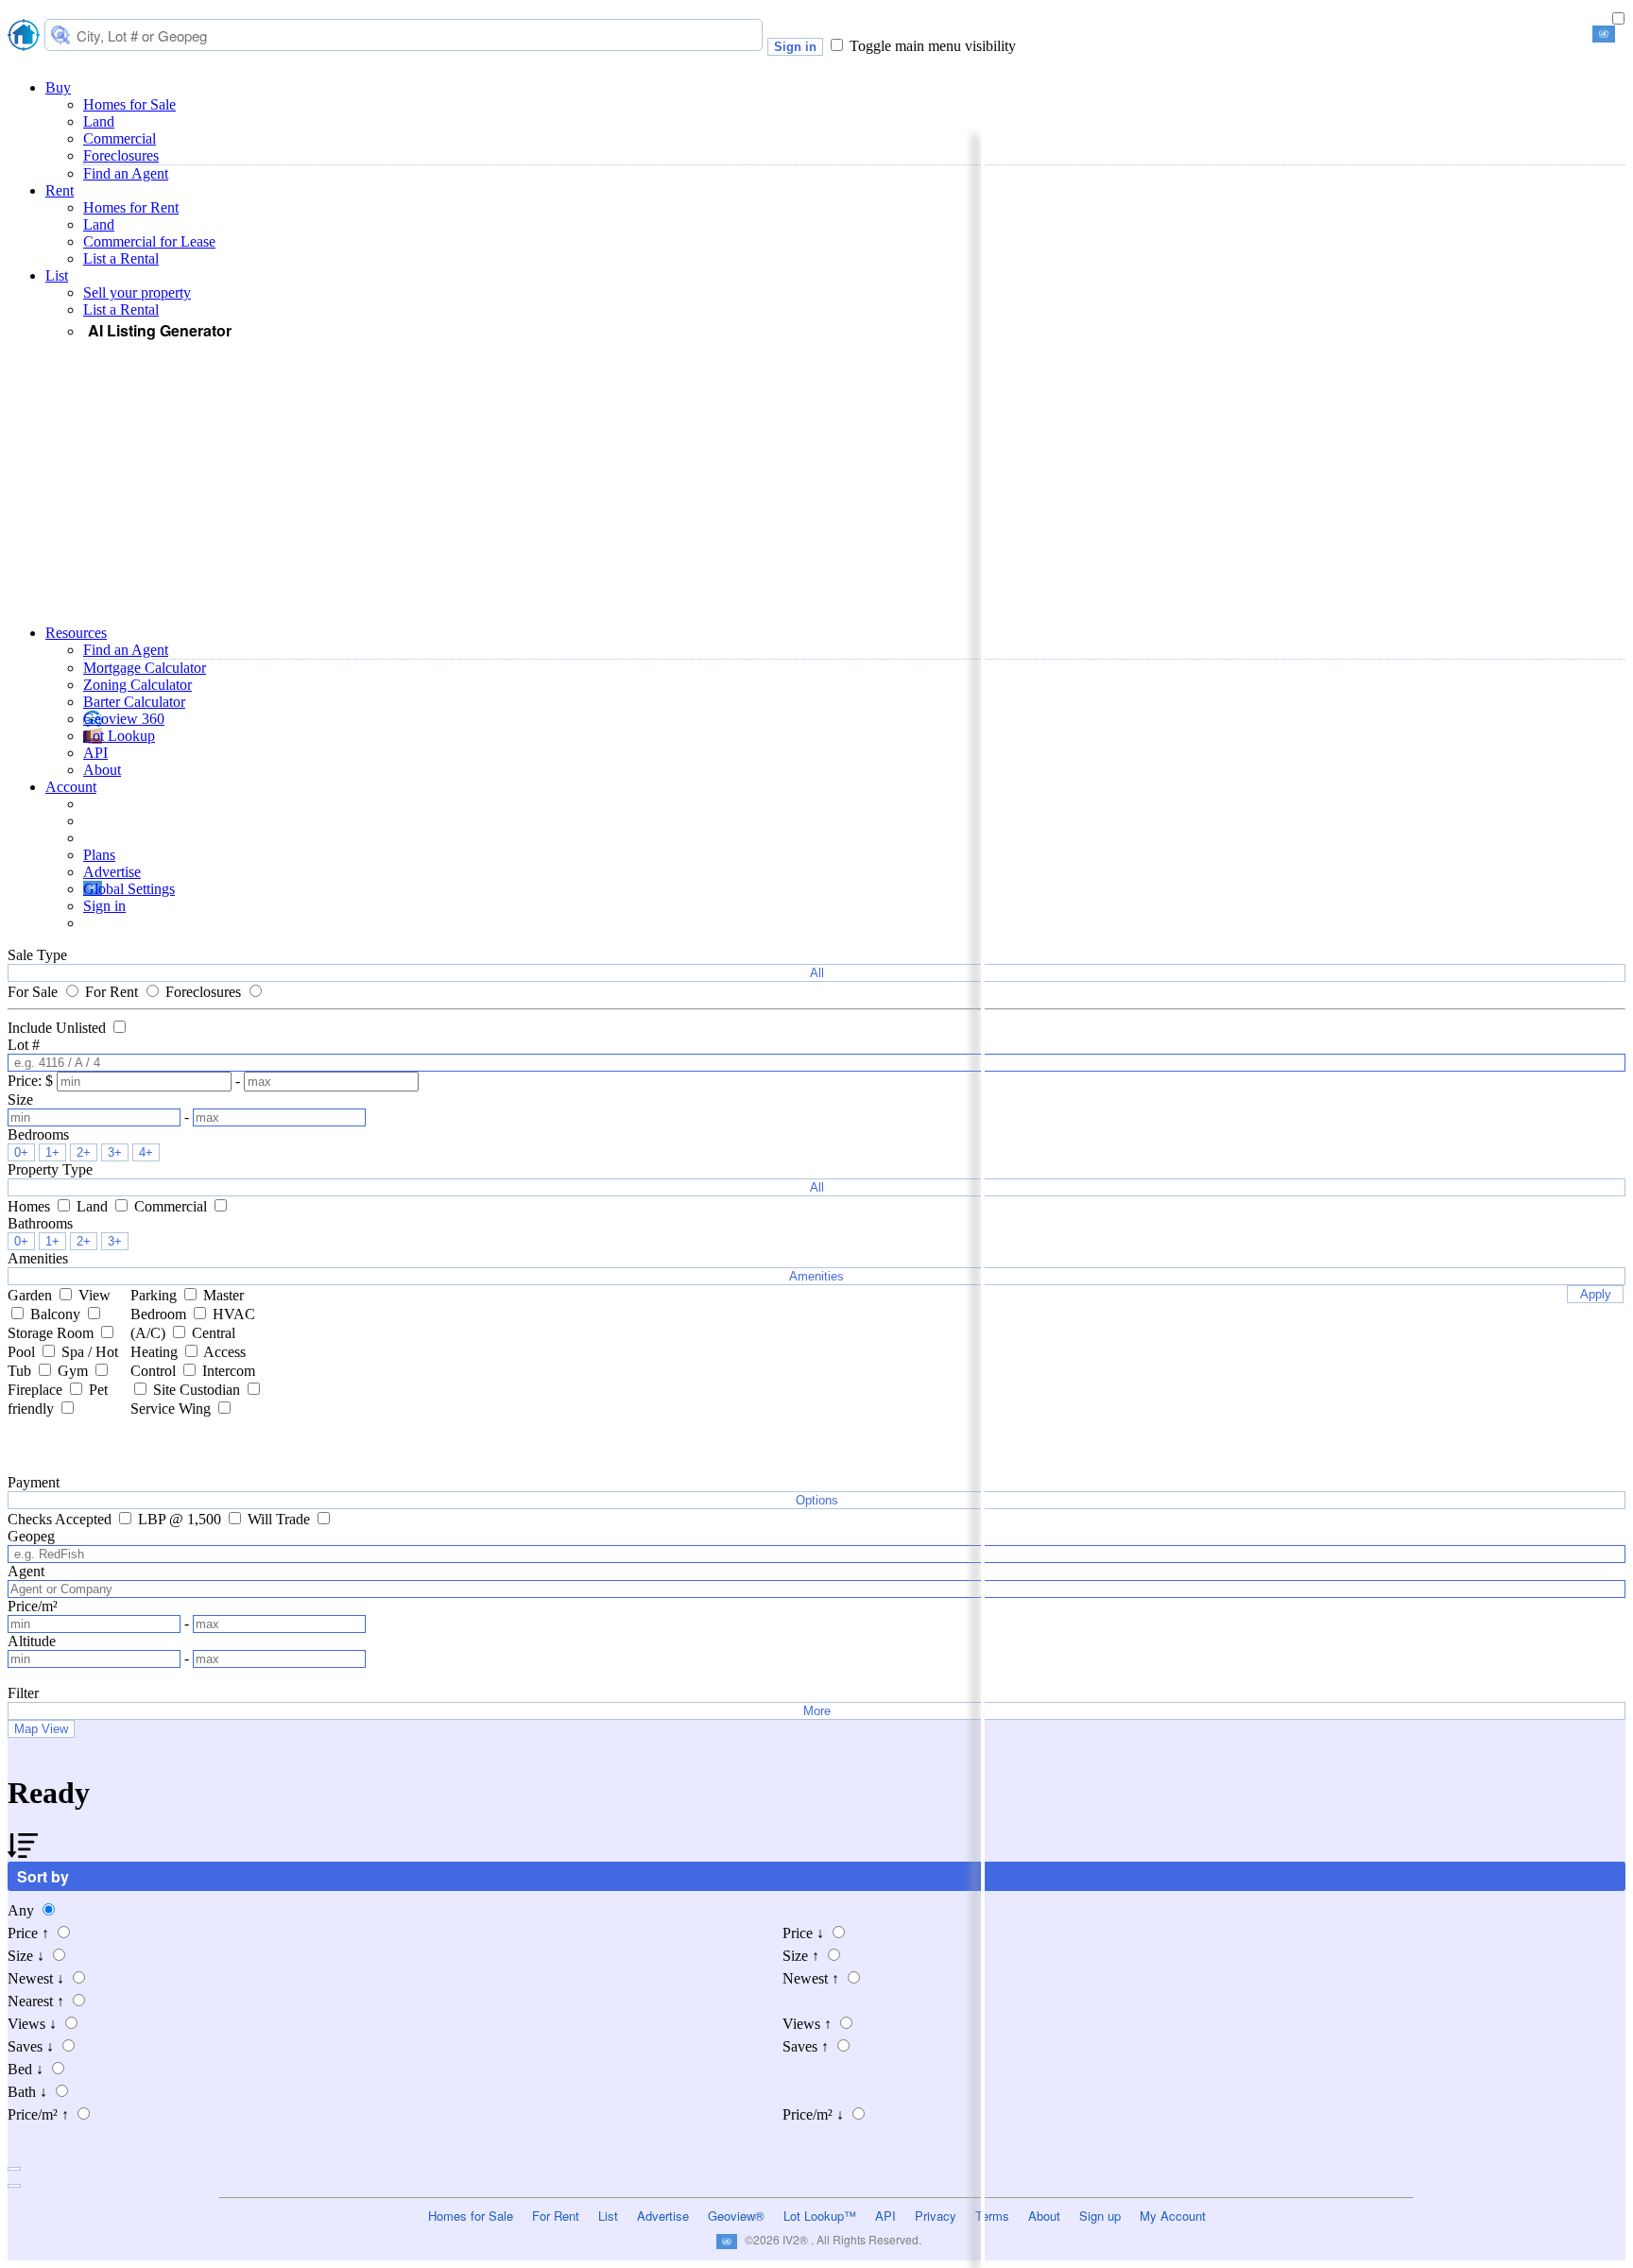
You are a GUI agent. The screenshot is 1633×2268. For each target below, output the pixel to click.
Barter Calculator (134, 702)
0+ (21, 1152)
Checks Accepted (61, 1519)
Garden (32, 1295)
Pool (23, 1352)
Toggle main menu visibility (933, 46)
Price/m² (38, 2114)
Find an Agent (126, 173)
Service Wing (172, 1409)
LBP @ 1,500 (181, 1519)
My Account (1173, 2216)
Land (99, 121)
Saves (31, 2046)
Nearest (36, 2001)
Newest (36, 1978)
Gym (75, 1371)
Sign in (795, 47)
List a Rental (121, 258)
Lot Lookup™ (820, 2216)
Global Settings (129, 889)
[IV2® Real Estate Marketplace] (24, 37)
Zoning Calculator (138, 685)
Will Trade (281, 1519)
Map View (41, 1729)
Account (71, 787)
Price (28, 1933)
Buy (58, 87)
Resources (76, 633)
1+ (52, 1152)
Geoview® (736, 2216)
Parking (155, 1295)
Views (32, 2024)
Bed (26, 2069)
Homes (31, 1206)
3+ (115, 1152)
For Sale (34, 992)
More (817, 1711)
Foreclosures (121, 155)
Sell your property (137, 292)
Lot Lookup (119, 736)
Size (26, 1956)
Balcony (57, 1314)
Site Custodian (198, 1390)
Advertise (112, 872)
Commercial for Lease (149, 241)
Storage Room (52, 1333)
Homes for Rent (131, 207)
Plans (99, 855)
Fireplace (37, 1390)
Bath (27, 2092)
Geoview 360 (124, 719)
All (817, 973)
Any (23, 1910)
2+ (84, 1152)
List (57, 275)
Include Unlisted (59, 1028)
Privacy (936, 2216)
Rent (60, 190)
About (102, 770)
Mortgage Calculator (145, 668)
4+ (146, 1152)
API (95, 753)
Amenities (816, 1276)
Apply (1596, 1294)
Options (817, 1500)
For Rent (113, 992)
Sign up (1100, 2216)
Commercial (120, 138)
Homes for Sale (129, 104)
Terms (992, 2216)
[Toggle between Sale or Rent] (1618, 19)
